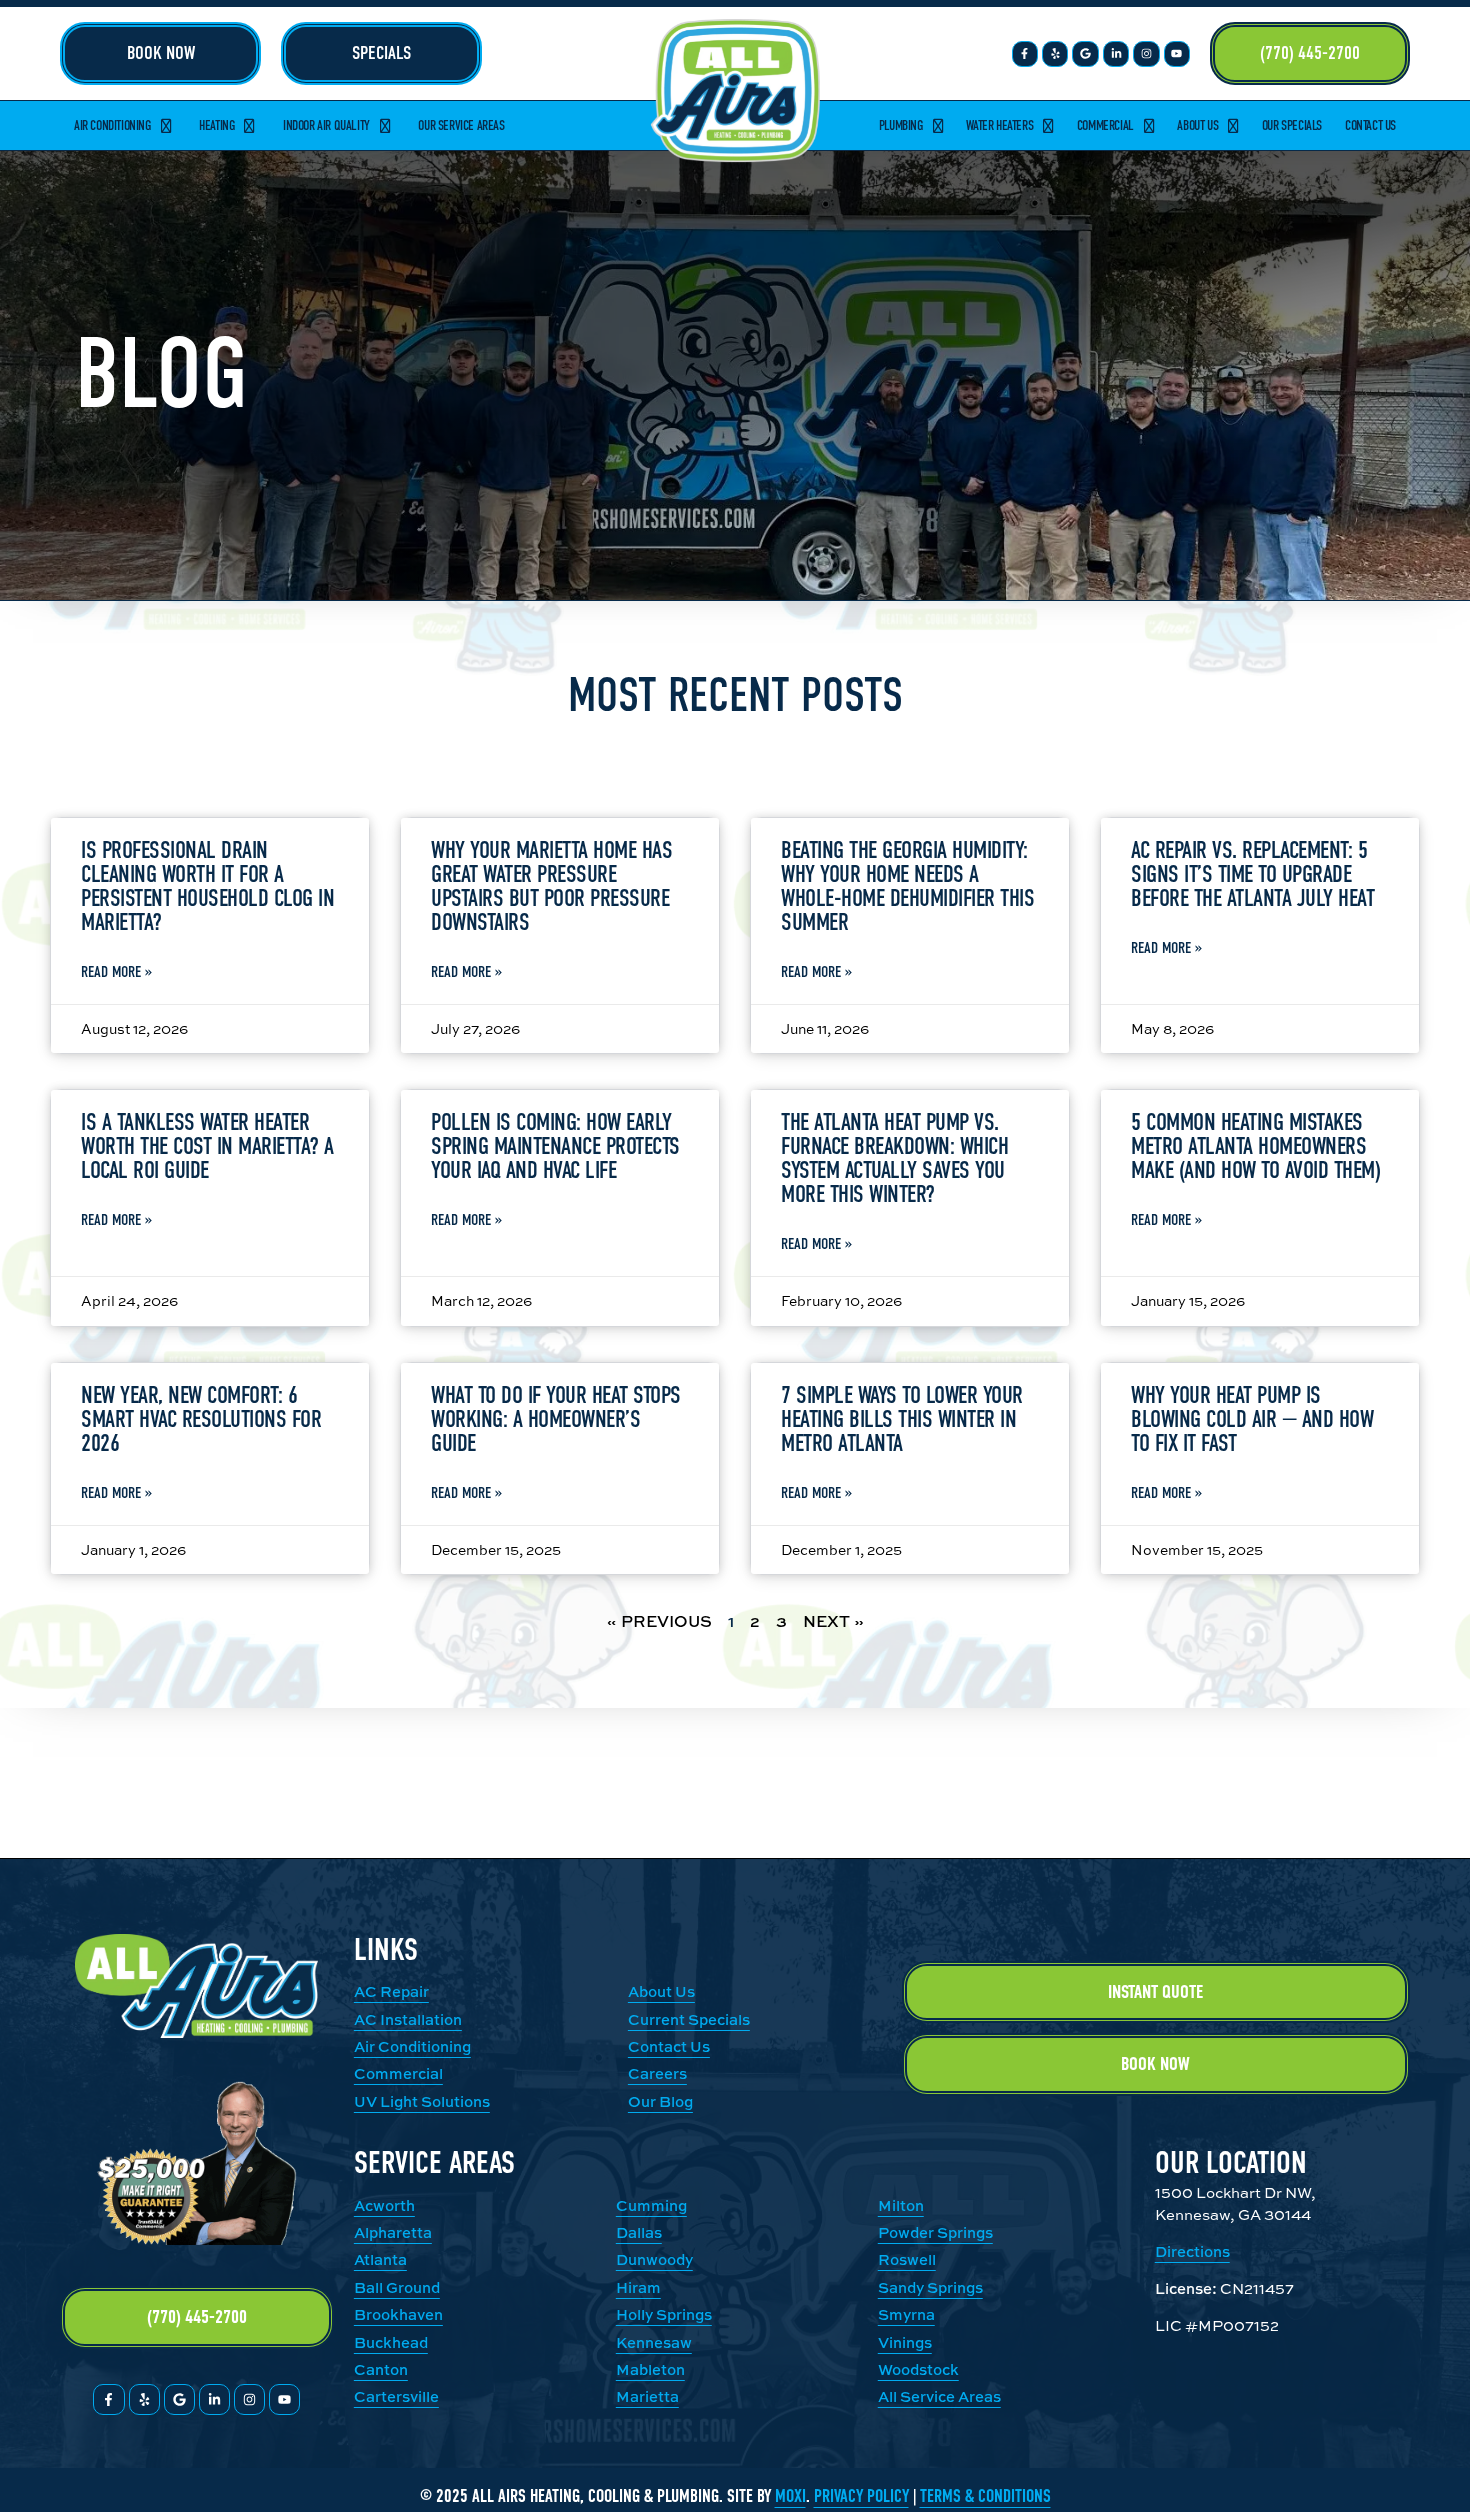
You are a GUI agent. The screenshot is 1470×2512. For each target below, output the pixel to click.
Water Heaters (999, 125)
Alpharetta (393, 2232)
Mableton (650, 2369)
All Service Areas (939, 2396)
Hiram (638, 2287)
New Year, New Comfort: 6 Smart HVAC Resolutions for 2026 (201, 1419)
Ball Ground (397, 2287)
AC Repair (391, 1991)
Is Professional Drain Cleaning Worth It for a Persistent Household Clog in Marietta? (207, 886)
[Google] (1085, 54)
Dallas (639, 2232)
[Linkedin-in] (1116, 54)
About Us (1197, 125)
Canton (381, 2369)
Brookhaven (398, 2314)
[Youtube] (1177, 54)
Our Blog (660, 2101)
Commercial (1105, 125)
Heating (216, 125)
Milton (901, 2205)
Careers (657, 2073)
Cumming (651, 2205)
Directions (1192, 2251)
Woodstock (918, 2369)
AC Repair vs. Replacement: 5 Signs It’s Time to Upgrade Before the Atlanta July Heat (1252, 874)
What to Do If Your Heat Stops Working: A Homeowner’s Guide (556, 1419)
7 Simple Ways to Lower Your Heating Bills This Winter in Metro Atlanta (902, 1419)
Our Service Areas (461, 125)
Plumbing (901, 125)
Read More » (116, 972)
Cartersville (396, 2396)
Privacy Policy (861, 2496)
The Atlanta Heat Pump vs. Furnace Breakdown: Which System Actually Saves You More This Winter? (894, 1158)
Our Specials (1292, 125)
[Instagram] (1146, 54)
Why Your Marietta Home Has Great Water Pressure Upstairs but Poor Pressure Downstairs (551, 886)
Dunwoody (654, 2259)
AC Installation (408, 2019)
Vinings (905, 2342)
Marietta (647, 2396)
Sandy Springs (930, 2287)
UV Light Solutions (422, 2101)
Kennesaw (654, 2342)
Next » (833, 1621)
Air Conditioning (112, 125)
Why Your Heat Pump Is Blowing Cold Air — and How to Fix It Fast (1252, 1419)
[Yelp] (1055, 54)
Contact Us (1370, 125)
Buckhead (391, 2342)
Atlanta (380, 2259)
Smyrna (906, 2314)
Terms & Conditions (985, 2496)
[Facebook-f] (1025, 54)
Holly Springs (664, 2314)
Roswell (907, 2259)
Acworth (384, 2205)
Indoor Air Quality (326, 125)
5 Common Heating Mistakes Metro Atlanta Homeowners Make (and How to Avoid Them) (1255, 1146)
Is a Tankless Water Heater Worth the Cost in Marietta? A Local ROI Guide (207, 1146)
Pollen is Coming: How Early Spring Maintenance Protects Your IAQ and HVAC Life (555, 1146)
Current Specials (689, 2019)
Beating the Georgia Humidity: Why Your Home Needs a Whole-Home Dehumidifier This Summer (907, 886)
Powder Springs (935, 2232)
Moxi (790, 2496)
